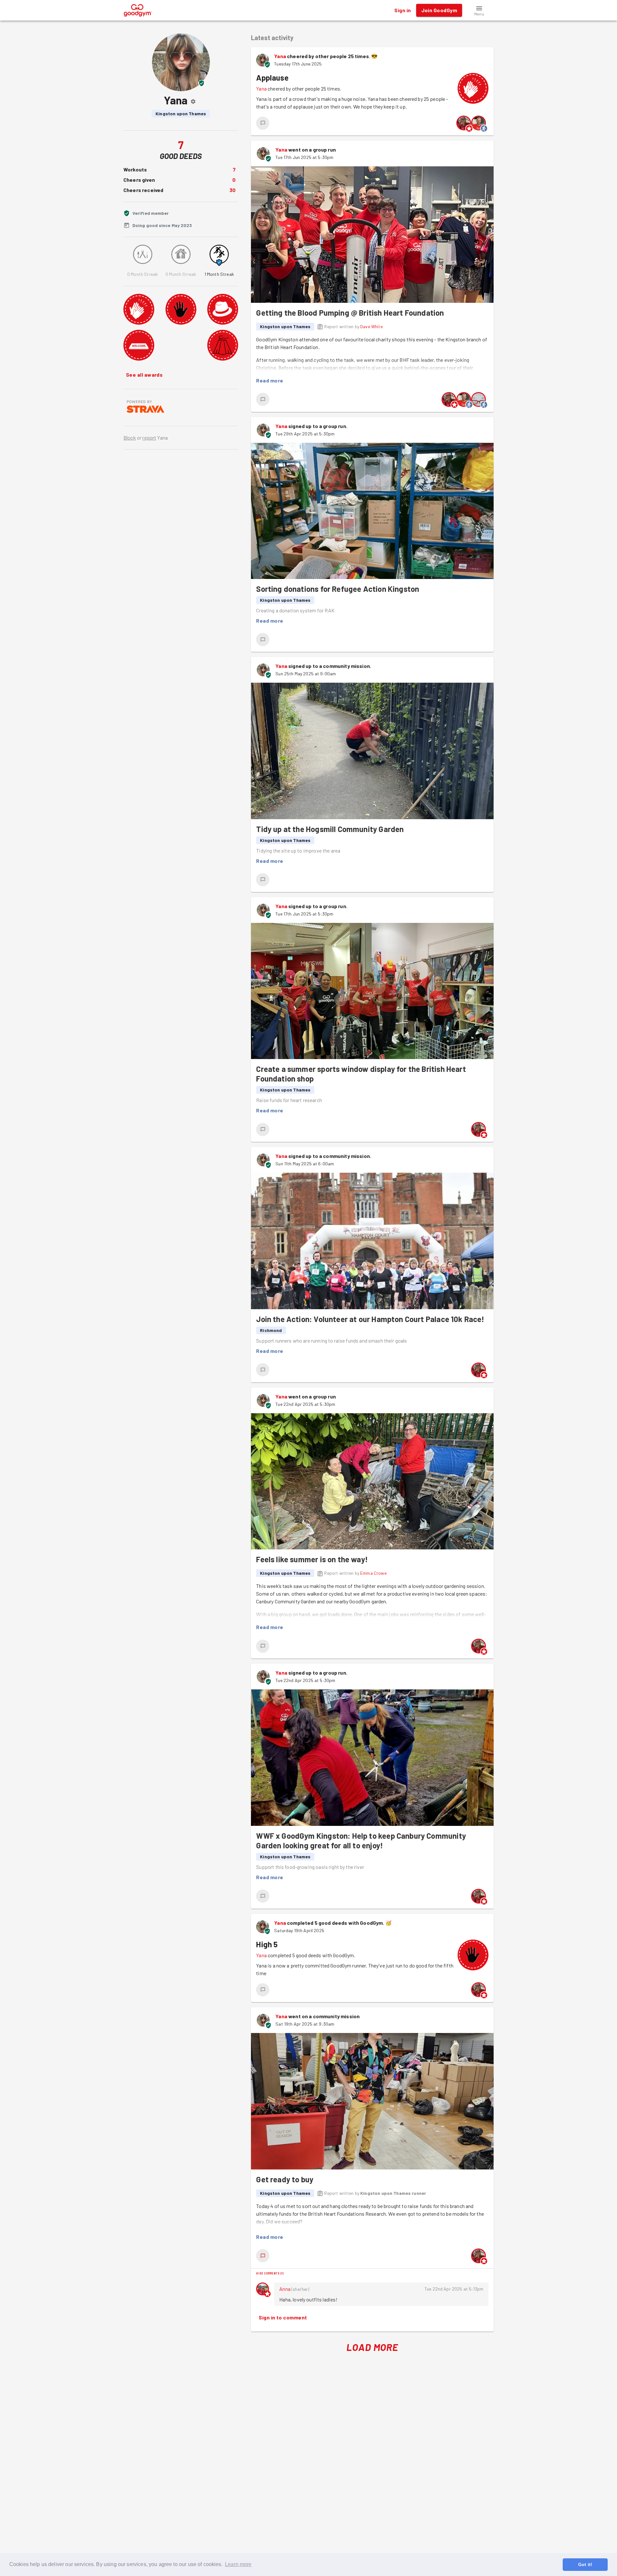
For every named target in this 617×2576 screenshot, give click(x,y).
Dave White (371, 326)
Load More (372, 2347)
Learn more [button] (238, 2564)
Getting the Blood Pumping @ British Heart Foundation (350, 313)
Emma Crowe (373, 1573)
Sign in (402, 10)
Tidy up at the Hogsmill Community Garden (330, 829)
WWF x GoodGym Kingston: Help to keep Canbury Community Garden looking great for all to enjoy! (361, 1840)
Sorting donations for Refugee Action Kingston (338, 589)
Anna (285, 2289)
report (149, 438)
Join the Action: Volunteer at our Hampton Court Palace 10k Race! (370, 1319)
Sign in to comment (283, 2317)
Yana (280, 56)
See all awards (144, 375)
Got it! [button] (585, 2564)
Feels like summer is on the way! (312, 1559)
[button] (479, 10)
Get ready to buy (285, 2179)
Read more (270, 380)
